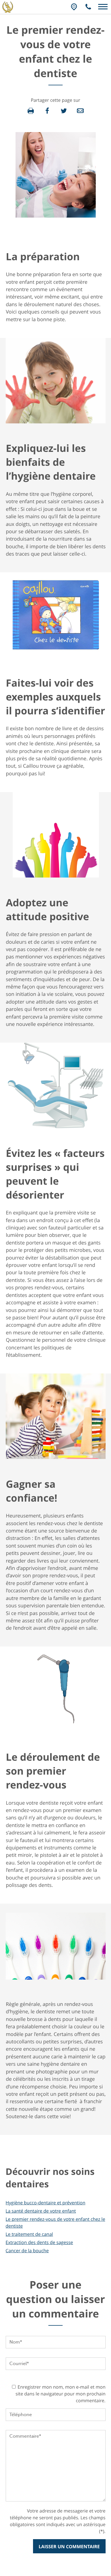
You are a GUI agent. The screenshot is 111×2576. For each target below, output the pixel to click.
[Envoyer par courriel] (80, 111)
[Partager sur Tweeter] (64, 111)
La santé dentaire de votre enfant (41, 2211)
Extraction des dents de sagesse (39, 2242)
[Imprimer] (31, 111)
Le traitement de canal (29, 2234)
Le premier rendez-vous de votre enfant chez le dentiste (55, 2222)
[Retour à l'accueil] (8, 9)
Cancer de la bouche (27, 2251)
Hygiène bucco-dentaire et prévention (46, 2203)
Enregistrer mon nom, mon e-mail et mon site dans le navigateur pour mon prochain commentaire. (61, 2394)
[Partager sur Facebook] (47, 111)
